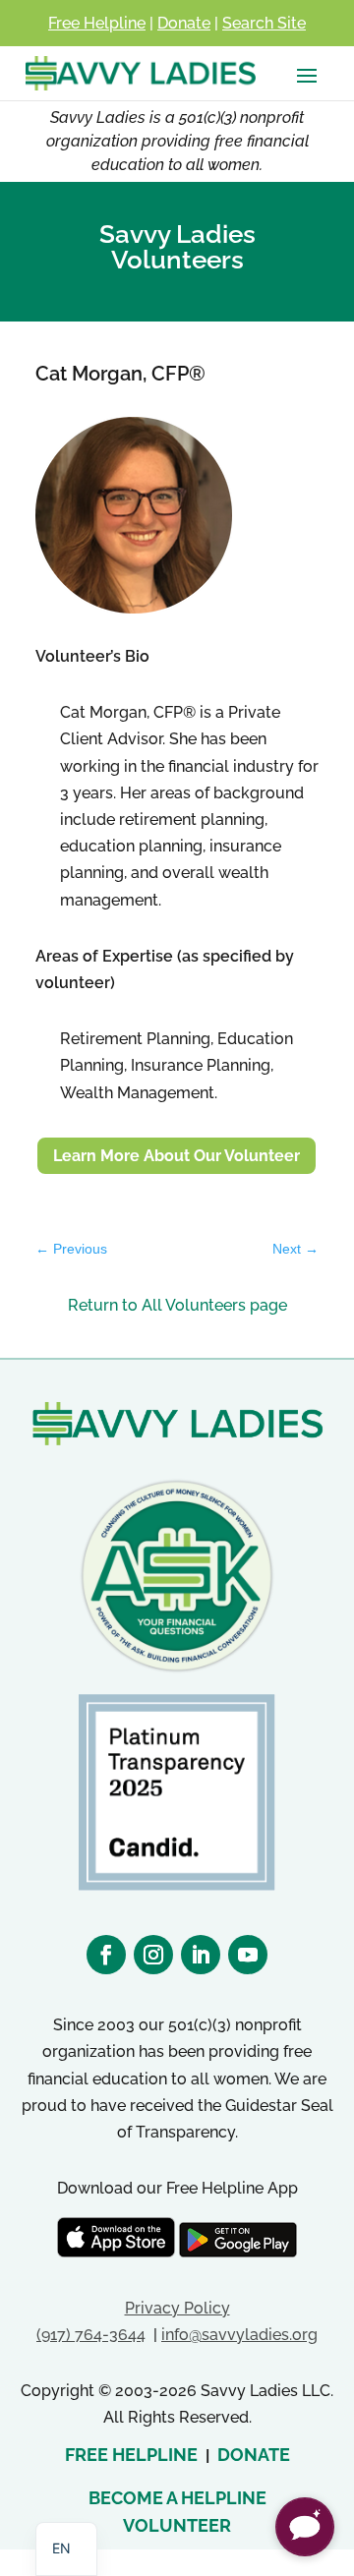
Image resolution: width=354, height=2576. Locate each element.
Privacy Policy (177, 2308)
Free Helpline (97, 23)
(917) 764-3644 (91, 2335)
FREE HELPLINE (131, 2455)
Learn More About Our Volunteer (177, 1156)
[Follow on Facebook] (106, 1955)
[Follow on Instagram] (153, 1955)
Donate (184, 23)
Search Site (264, 23)
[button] (305, 2527)
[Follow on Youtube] (248, 1955)
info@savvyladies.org (239, 2335)
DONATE (254, 2455)
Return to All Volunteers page (177, 1305)
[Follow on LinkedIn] (201, 1955)
